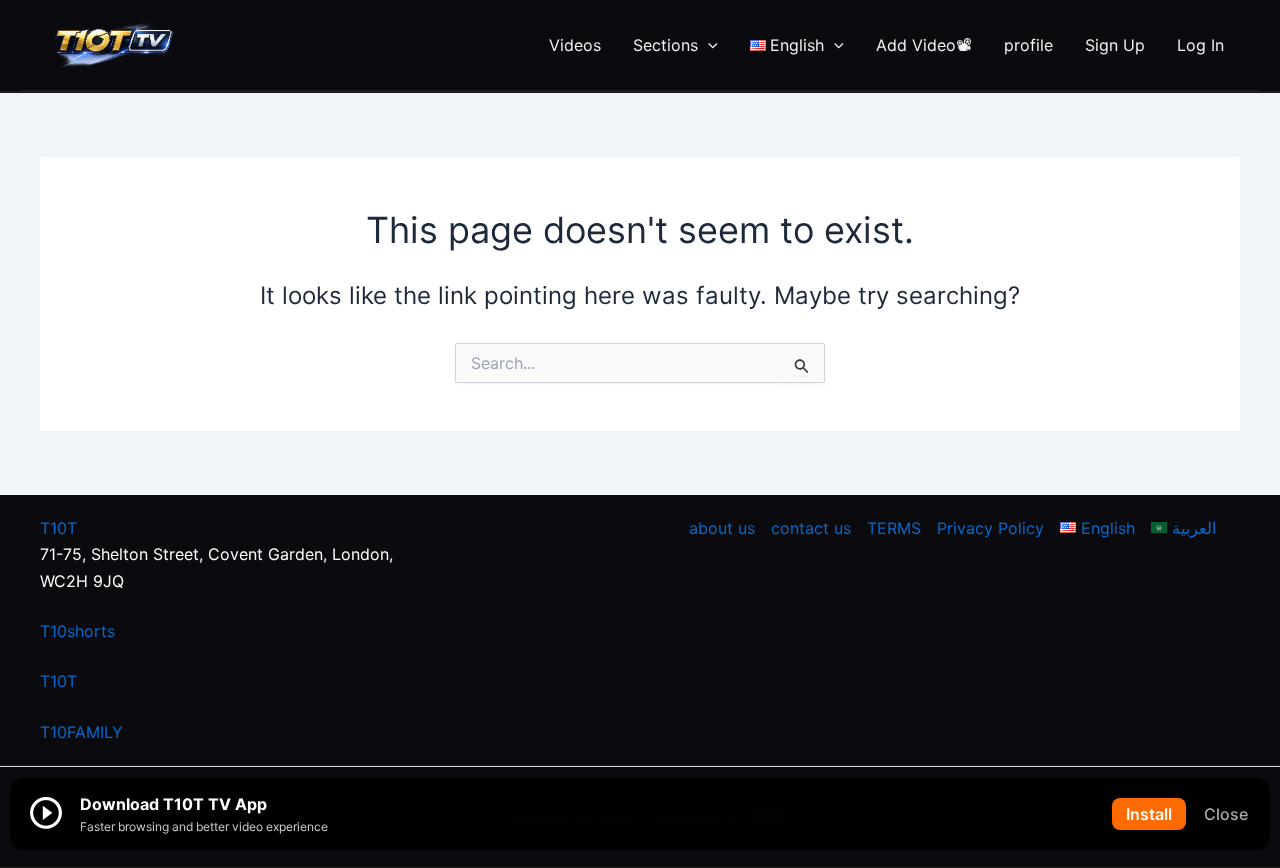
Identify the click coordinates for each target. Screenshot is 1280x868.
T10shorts (77, 631)
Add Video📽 (924, 45)
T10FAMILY (81, 732)
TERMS (894, 528)
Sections (665, 45)
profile (1028, 45)
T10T (58, 528)
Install (1149, 814)
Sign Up (1115, 45)
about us (722, 528)
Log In (1200, 45)
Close (1226, 814)
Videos (575, 45)
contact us (811, 528)
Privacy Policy (990, 528)
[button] (708, 45)
